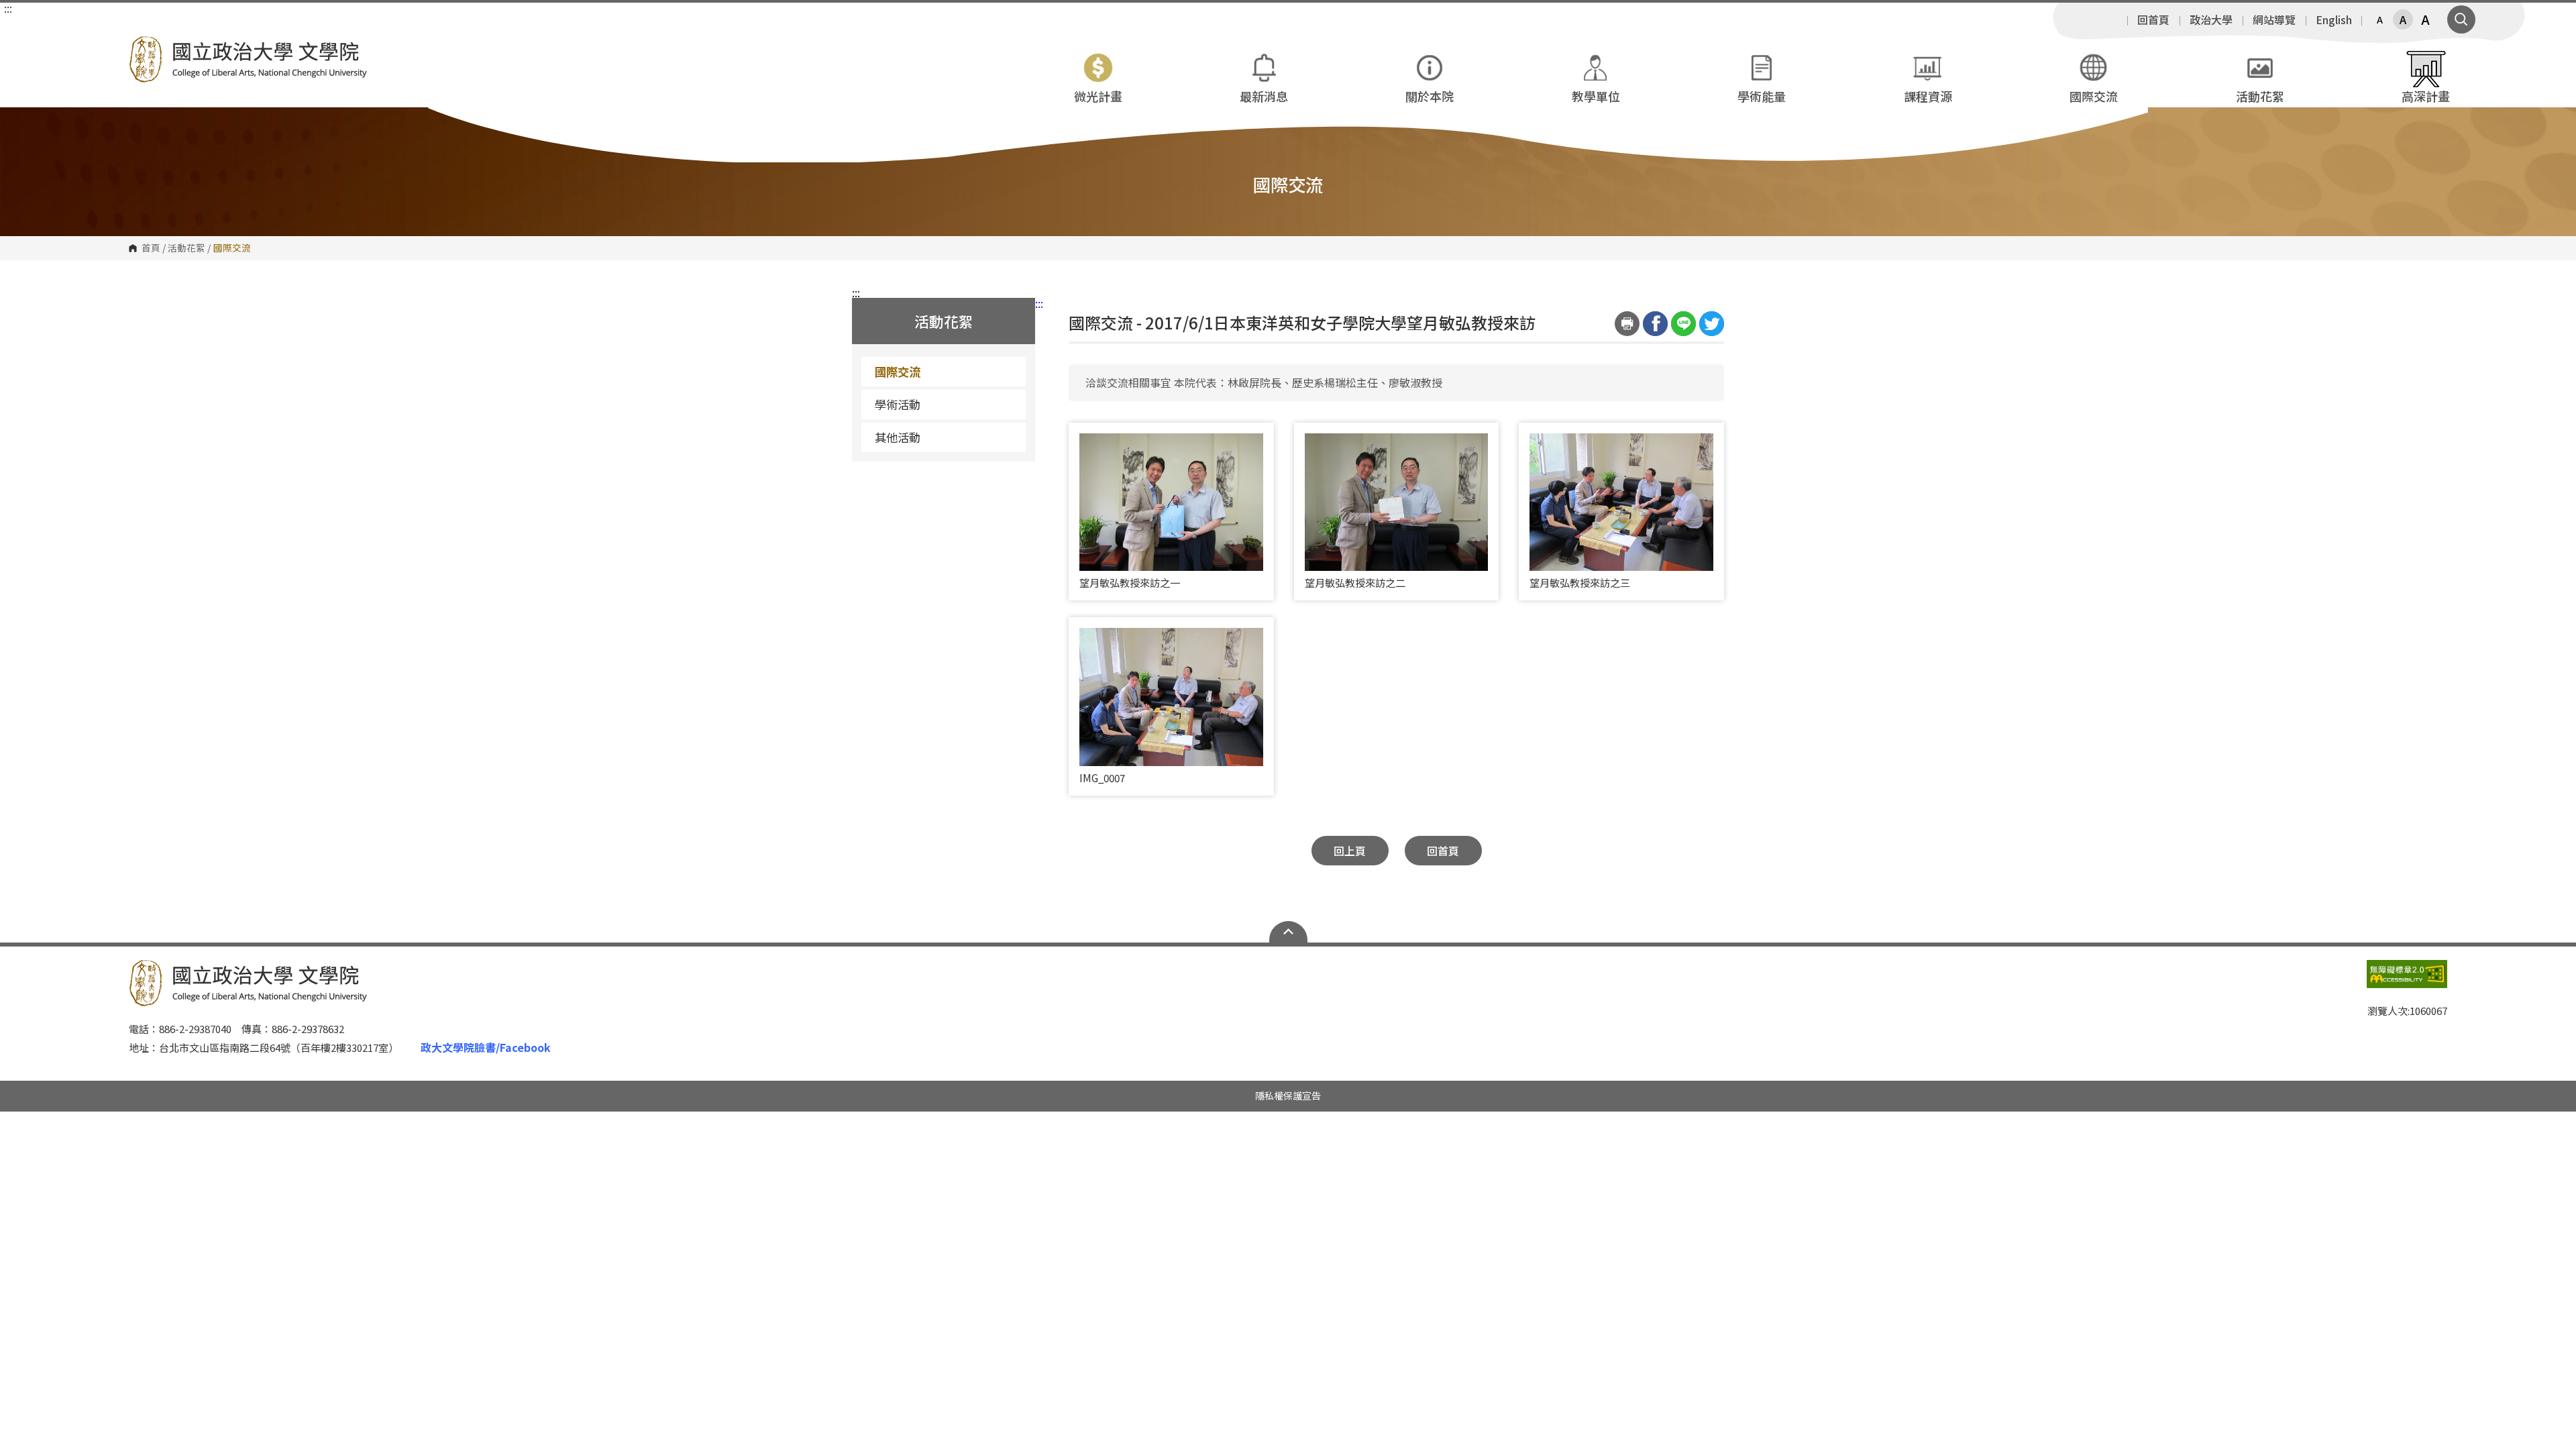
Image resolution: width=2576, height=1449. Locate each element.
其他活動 (898, 437)
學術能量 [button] (1762, 96)
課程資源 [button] (1928, 96)
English (2334, 19)
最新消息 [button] (1264, 96)
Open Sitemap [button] (1288, 932)
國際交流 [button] (2094, 96)
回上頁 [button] (1350, 851)
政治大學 (2211, 19)
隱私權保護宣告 (1288, 1095)
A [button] (2380, 19)
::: (8, 8)
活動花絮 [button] (2260, 96)
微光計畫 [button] (1098, 96)
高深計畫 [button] (2426, 96)
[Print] (1627, 324)
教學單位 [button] (1596, 96)
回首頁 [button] (1443, 851)
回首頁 (2153, 19)
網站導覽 (2274, 19)
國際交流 (898, 371)
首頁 (151, 248)
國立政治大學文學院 (142, 46)
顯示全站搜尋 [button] (2461, 19)
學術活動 (898, 404)
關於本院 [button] (1430, 96)
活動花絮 (186, 248)
